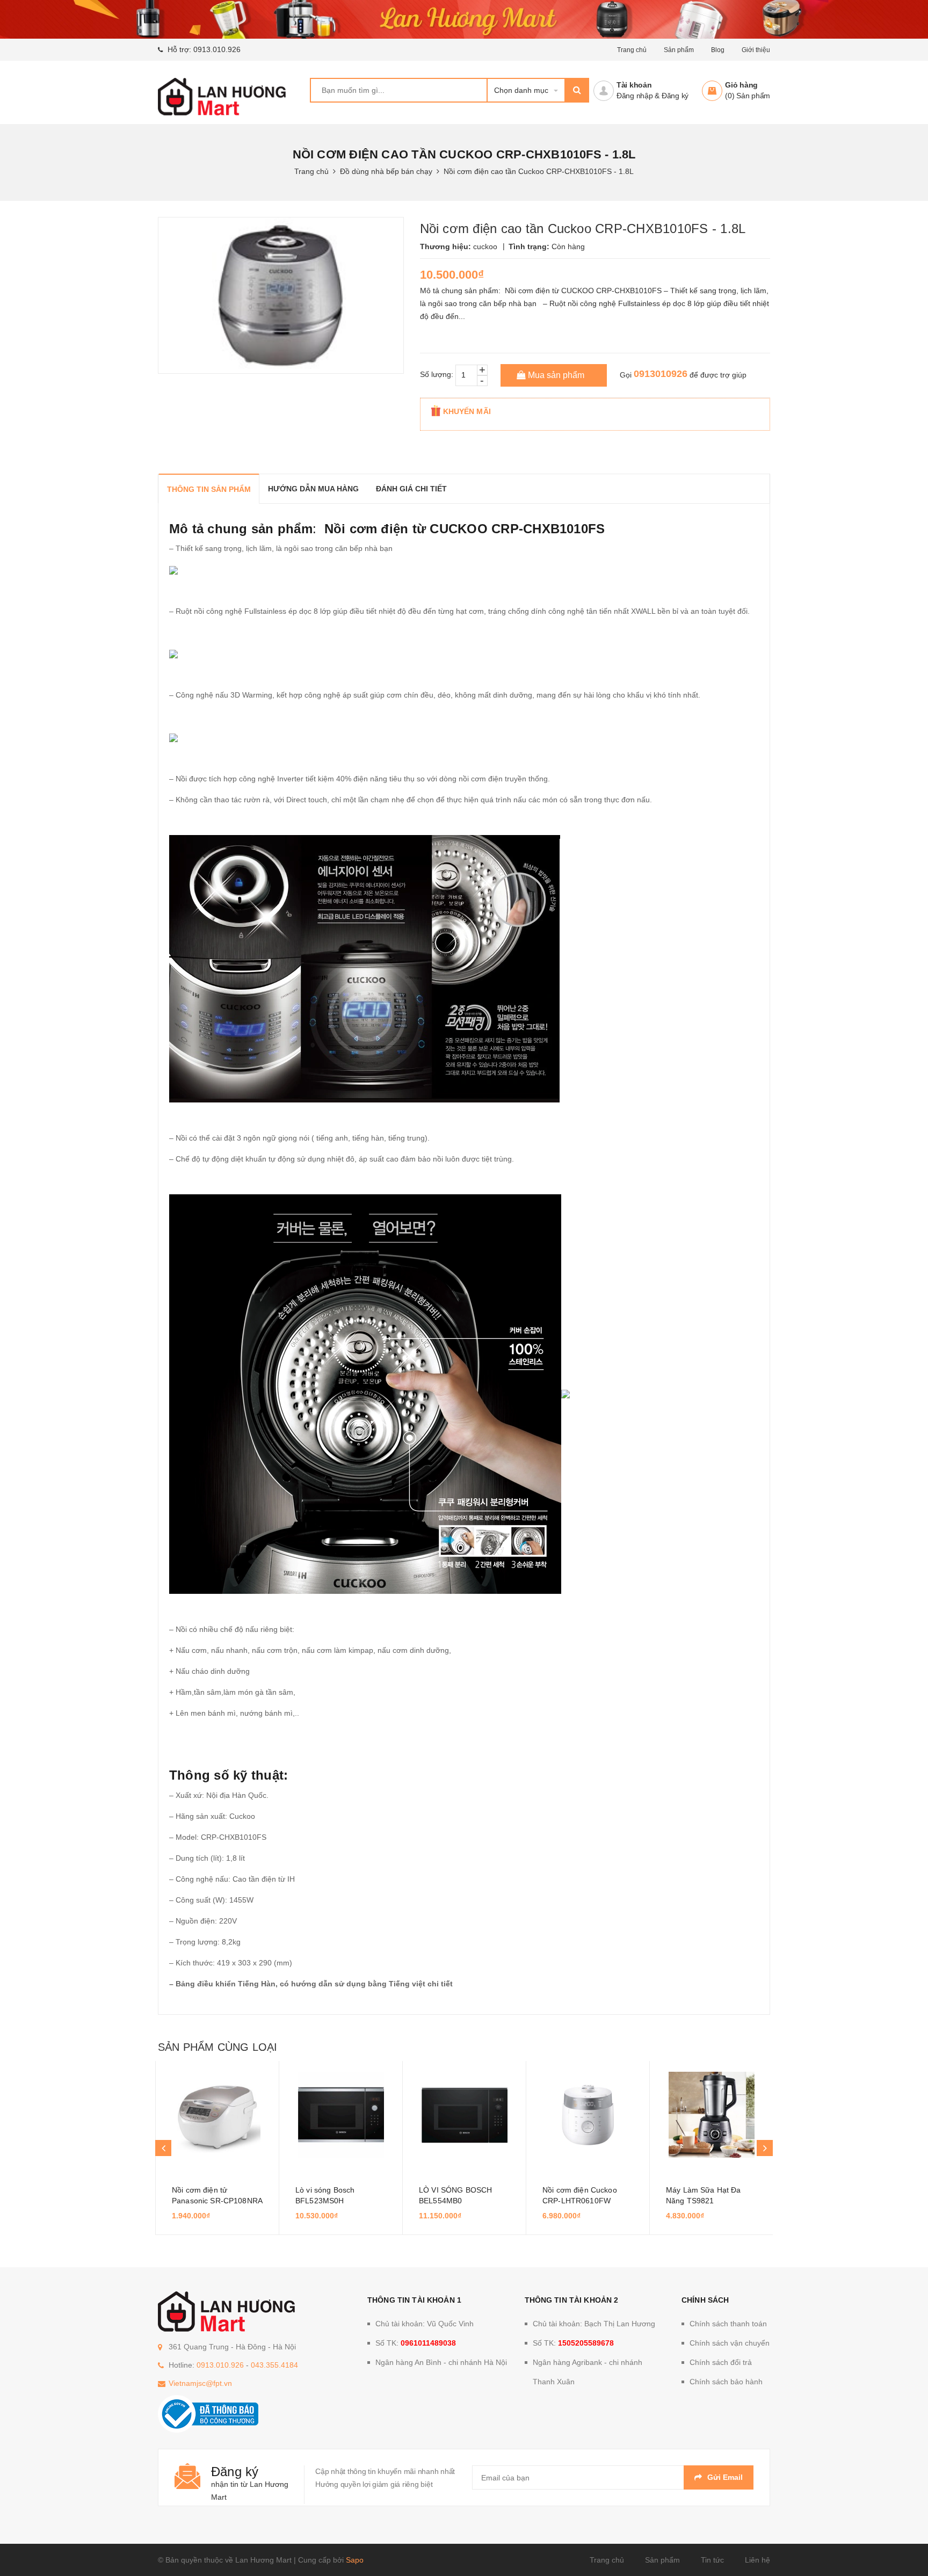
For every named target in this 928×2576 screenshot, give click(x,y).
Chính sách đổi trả (721, 2362)
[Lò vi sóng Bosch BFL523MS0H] (341, 2115)
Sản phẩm (662, 2560)
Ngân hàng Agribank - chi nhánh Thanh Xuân (588, 2372)
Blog (718, 50)
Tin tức (712, 2560)
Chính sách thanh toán (728, 2324)
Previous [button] (163, 2148)
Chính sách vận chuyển (730, 2343)
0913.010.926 (217, 49)
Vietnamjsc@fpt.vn (200, 2383)
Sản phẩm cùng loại (218, 2047)
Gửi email (725, 2477)
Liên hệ (757, 2560)
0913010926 (661, 374)
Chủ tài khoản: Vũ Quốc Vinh (425, 2324)
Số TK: (416, 2343)
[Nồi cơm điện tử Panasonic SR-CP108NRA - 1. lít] (217, 2115)
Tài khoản (634, 85)
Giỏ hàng (741, 85)
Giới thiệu (756, 50)
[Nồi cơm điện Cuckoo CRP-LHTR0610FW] (588, 2115)
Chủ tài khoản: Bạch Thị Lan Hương (594, 2324)
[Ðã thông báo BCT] (208, 2413)
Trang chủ (632, 50)
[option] (217, 2148)
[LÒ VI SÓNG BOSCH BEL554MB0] (464, 2115)
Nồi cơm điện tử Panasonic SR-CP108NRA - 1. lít (217, 2201)
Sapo (355, 2560)
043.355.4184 (274, 2365)
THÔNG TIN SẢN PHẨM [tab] (209, 489)
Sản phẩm (679, 50)
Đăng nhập (635, 96)
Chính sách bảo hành (726, 2382)
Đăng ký (675, 96)
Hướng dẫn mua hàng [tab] (313, 489)
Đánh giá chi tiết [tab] (411, 489)
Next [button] (765, 2148)
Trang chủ (607, 2560)
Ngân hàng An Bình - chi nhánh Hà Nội (441, 2362)
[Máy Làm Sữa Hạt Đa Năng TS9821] (711, 2115)
